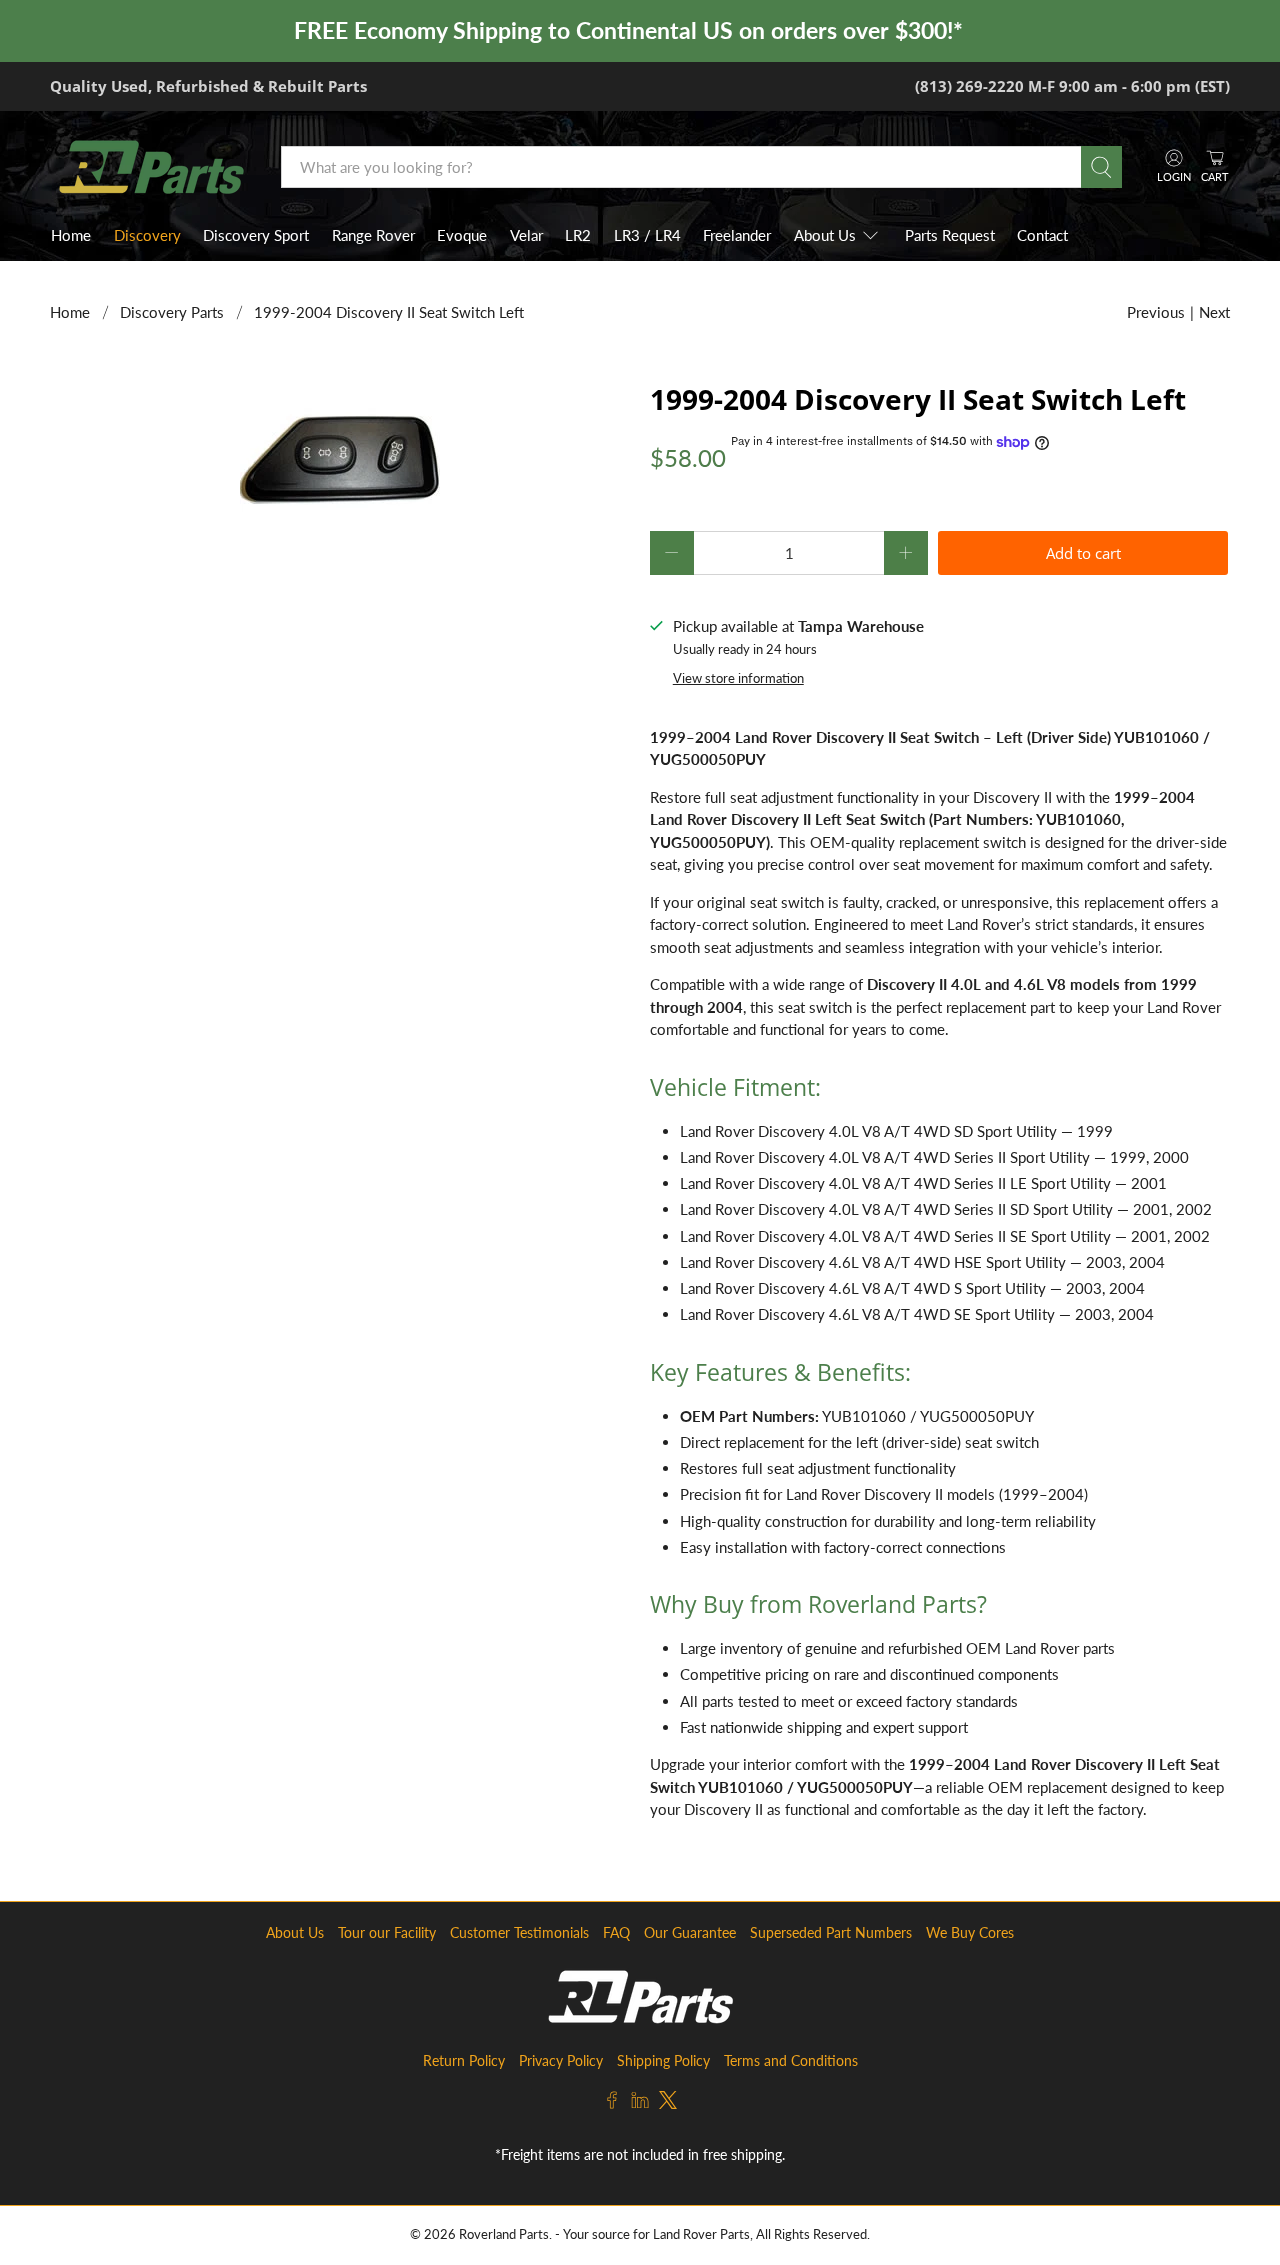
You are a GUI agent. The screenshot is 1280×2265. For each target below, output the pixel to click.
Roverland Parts (504, 2234)
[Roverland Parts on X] (668, 2103)
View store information (738, 678)
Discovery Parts (172, 312)
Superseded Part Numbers (831, 1932)
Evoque (462, 235)
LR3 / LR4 (647, 235)
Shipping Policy (663, 2060)
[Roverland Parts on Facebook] (612, 2103)
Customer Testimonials (519, 1932)
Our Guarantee (690, 1932)
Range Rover (373, 235)
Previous (1156, 312)
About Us (825, 235)
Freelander (737, 235)
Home (71, 235)
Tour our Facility (387, 1932)
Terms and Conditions (791, 2060)
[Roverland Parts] (151, 167)
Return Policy (464, 2060)
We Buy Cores (970, 1932)
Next (1214, 312)
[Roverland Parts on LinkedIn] (640, 2103)
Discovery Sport (256, 235)
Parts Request (950, 235)
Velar (526, 235)
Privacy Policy (561, 2060)
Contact (1042, 235)
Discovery (147, 235)
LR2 (578, 235)
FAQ (616, 1932)
